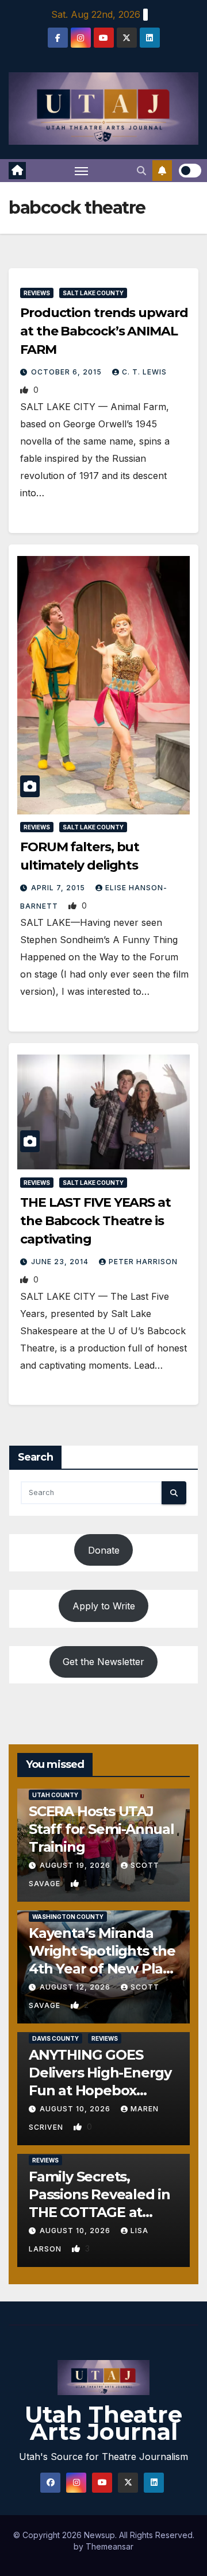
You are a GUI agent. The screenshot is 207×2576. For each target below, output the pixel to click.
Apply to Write (104, 1606)
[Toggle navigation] (82, 171)
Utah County (55, 1795)
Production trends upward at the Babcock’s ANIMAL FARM (104, 331)
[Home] (17, 171)
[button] (141, 171)
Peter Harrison (143, 1262)
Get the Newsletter (103, 1662)
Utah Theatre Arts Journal (103, 2423)
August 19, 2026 (76, 1865)
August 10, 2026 (76, 2109)
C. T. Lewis (144, 372)
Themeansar (110, 2546)
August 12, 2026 (76, 1987)
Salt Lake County (93, 293)
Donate (104, 1550)
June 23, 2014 (61, 1262)
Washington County (68, 1917)
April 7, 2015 (59, 888)
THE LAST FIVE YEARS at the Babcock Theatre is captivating (95, 1221)
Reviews (37, 293)
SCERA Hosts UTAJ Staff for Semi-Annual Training (101, 1829)
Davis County (55, 2038)
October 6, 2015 (68, 372)
